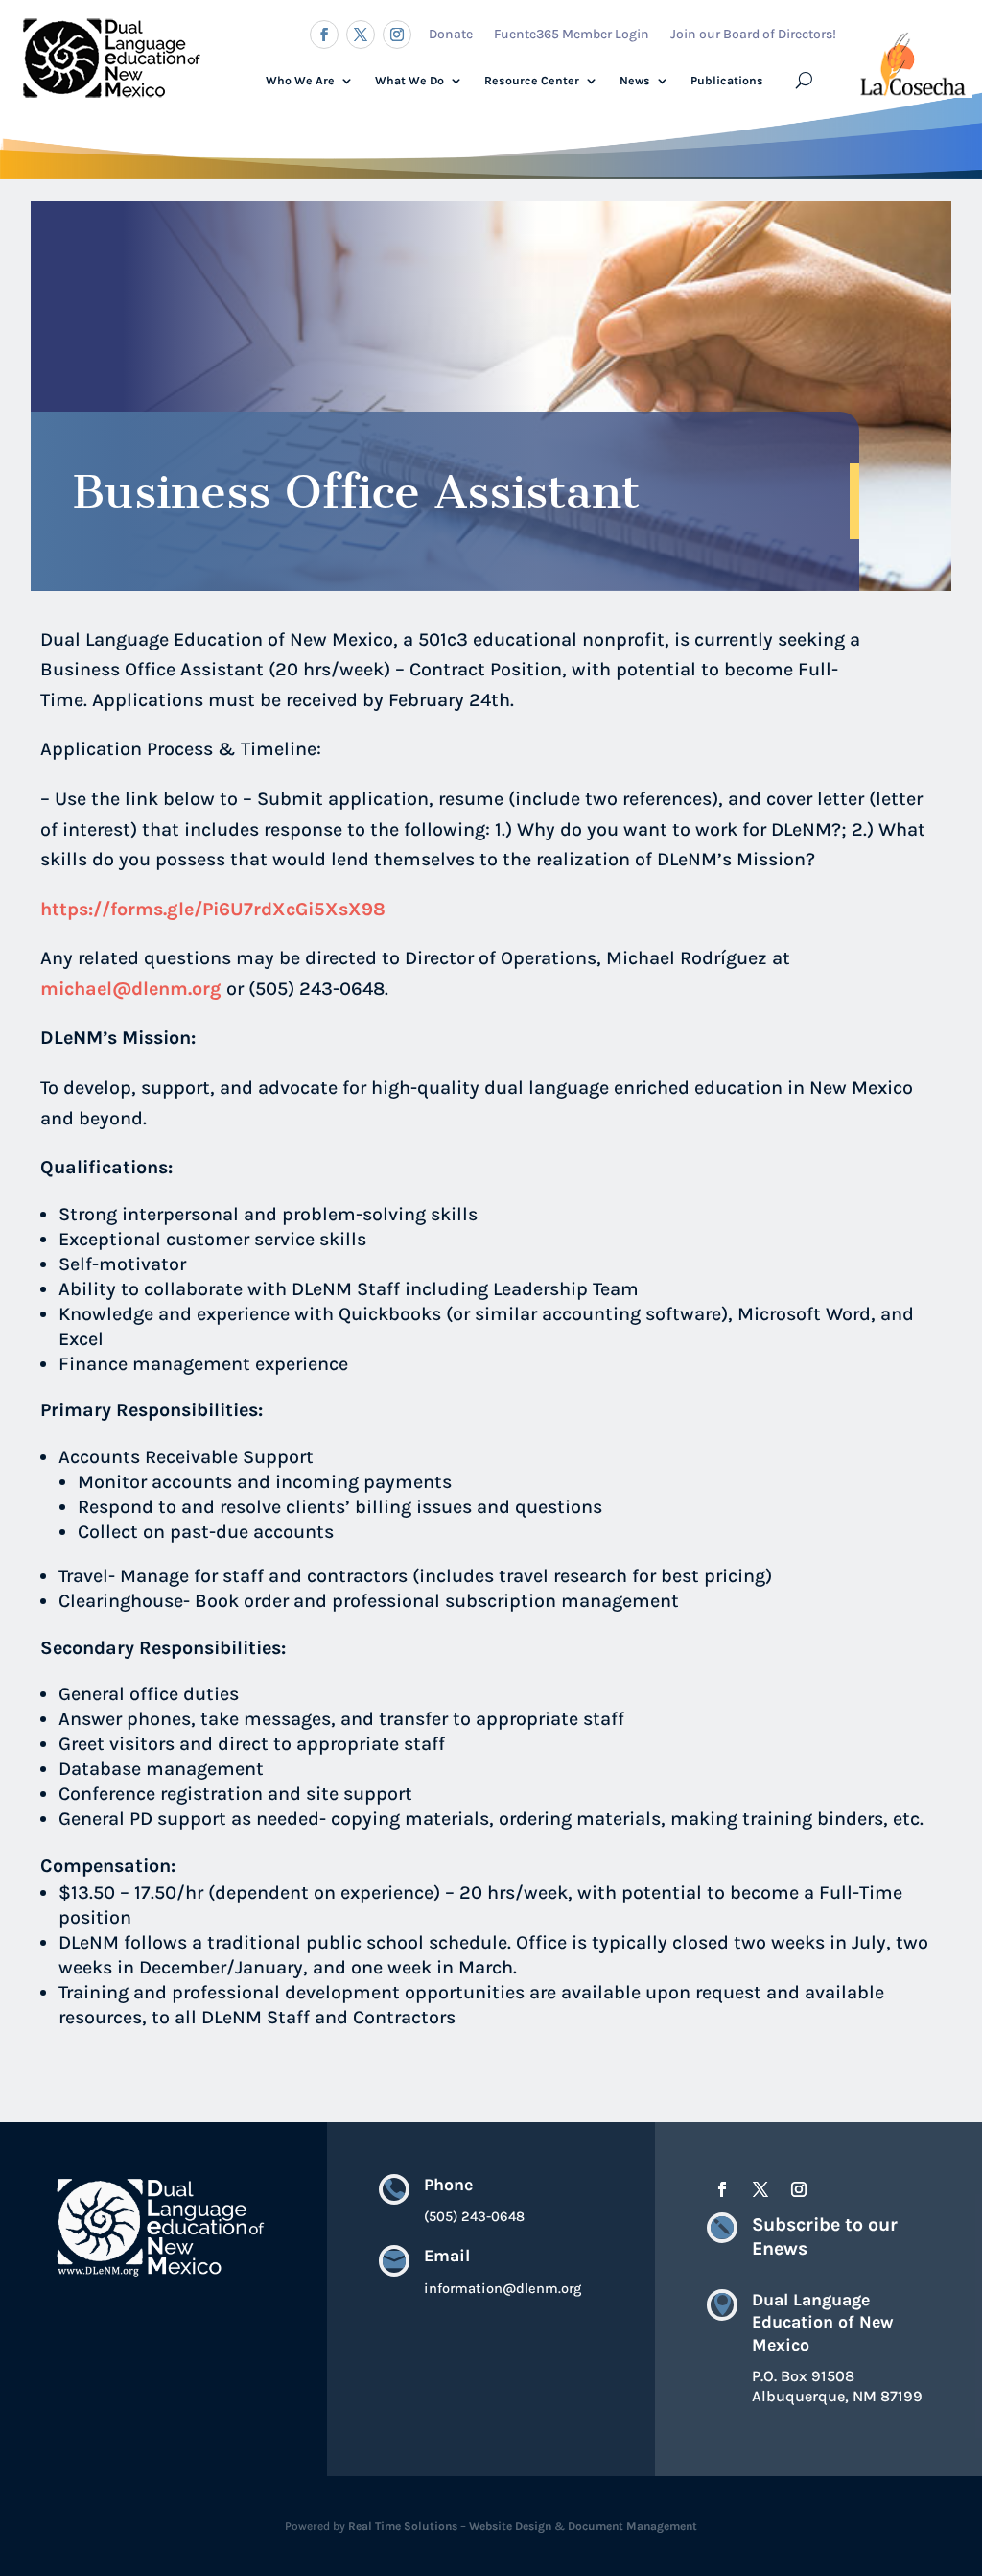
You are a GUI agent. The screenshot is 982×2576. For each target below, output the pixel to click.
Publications (727, 81)
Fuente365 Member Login (572, 34)
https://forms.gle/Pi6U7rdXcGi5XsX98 (213, 909)
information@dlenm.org (503, 2289)
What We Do (409, 81)
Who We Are (300, 81)
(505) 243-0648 (474, 2217)
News (635, 81)
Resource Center (532, 81)
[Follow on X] (361, 35)
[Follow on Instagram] (397, 35)
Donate (451, 34)
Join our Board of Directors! (753, 34)
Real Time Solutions (403, 2526)
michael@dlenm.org (133, 989)
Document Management (632, 2526)
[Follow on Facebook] (324, 35)
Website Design (510, 2526)
